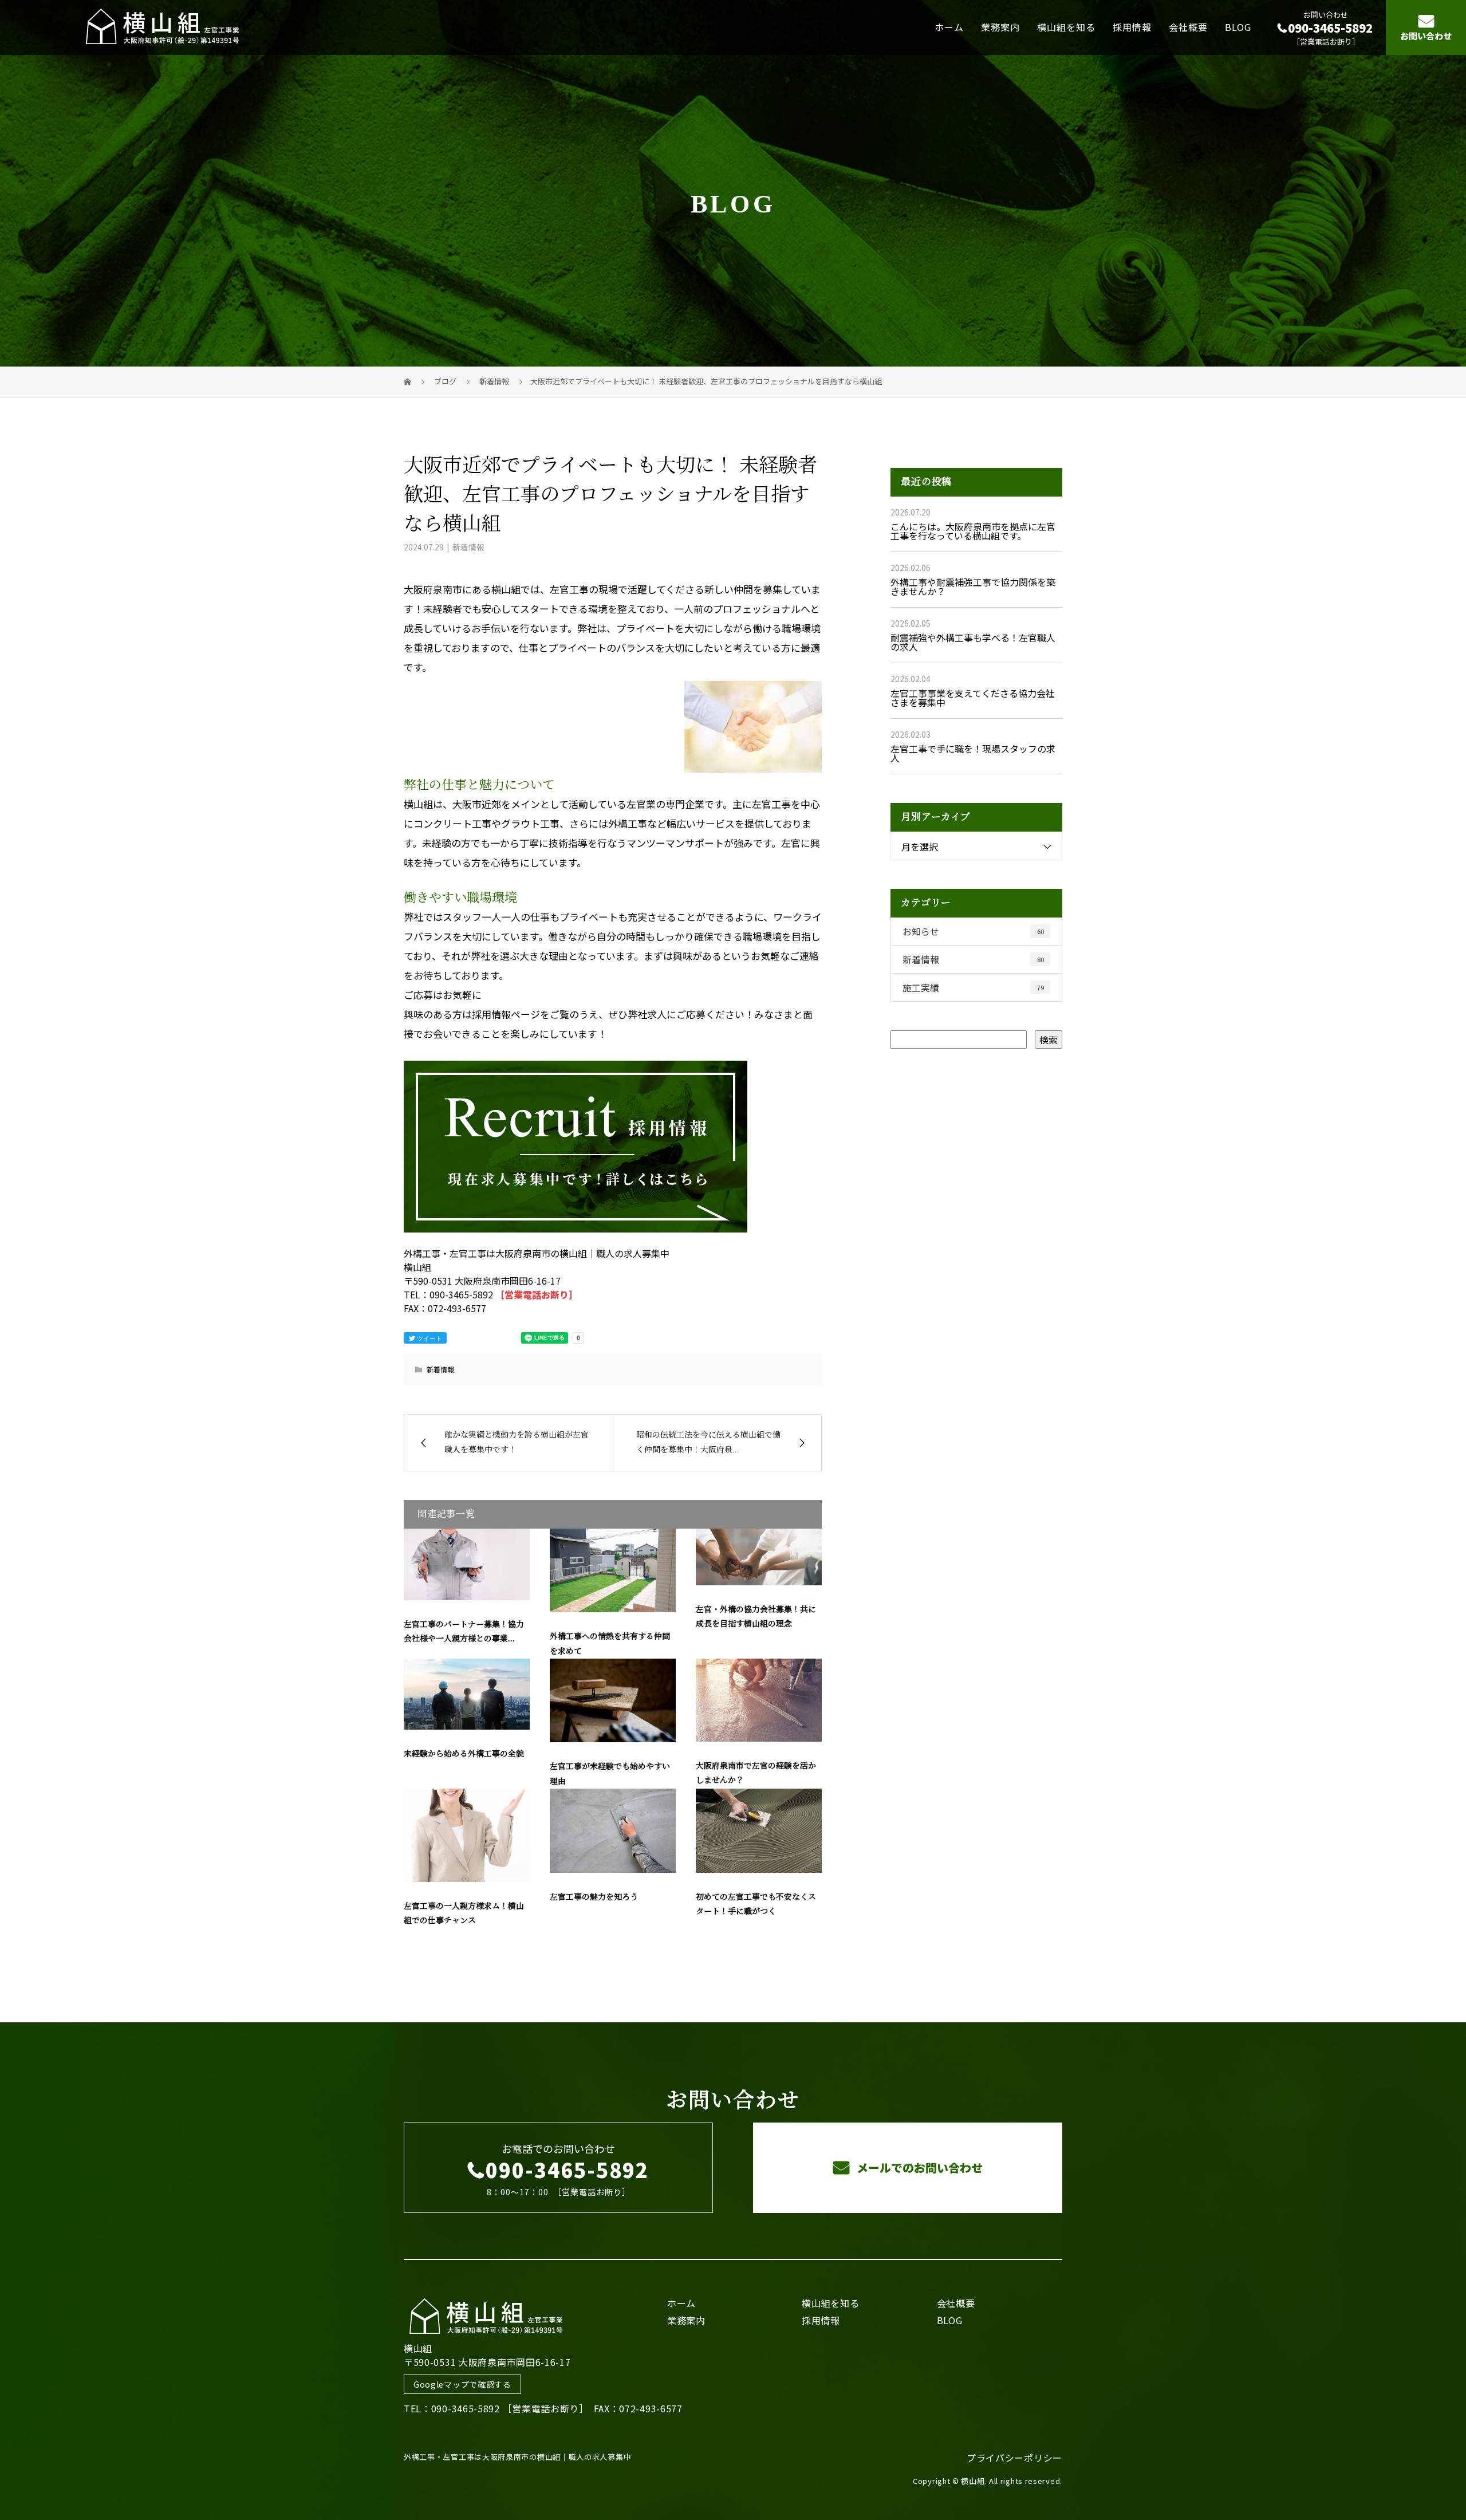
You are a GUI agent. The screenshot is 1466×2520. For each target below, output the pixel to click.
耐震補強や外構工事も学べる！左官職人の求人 (973, 642)
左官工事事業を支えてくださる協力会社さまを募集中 (973, 698)
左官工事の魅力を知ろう (594, 1897)
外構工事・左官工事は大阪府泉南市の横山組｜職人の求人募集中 (517, 2457)
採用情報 (1132, 27)
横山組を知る (1066, 27)
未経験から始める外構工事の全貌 (464, 1754)
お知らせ (973, 931)
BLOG (1238, 27)
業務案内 (1000, 27)
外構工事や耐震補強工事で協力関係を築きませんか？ (973, 586)
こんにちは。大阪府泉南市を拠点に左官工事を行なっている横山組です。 (973, 531)
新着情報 (468, 547)
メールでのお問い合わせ (918, 2167)
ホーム (949, 27)
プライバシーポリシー (1014, 2458)
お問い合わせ (1426, 36)
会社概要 (1188, 27)
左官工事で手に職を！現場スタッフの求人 (973, 753)
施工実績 (973, 987)
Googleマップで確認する (462, 2384)
